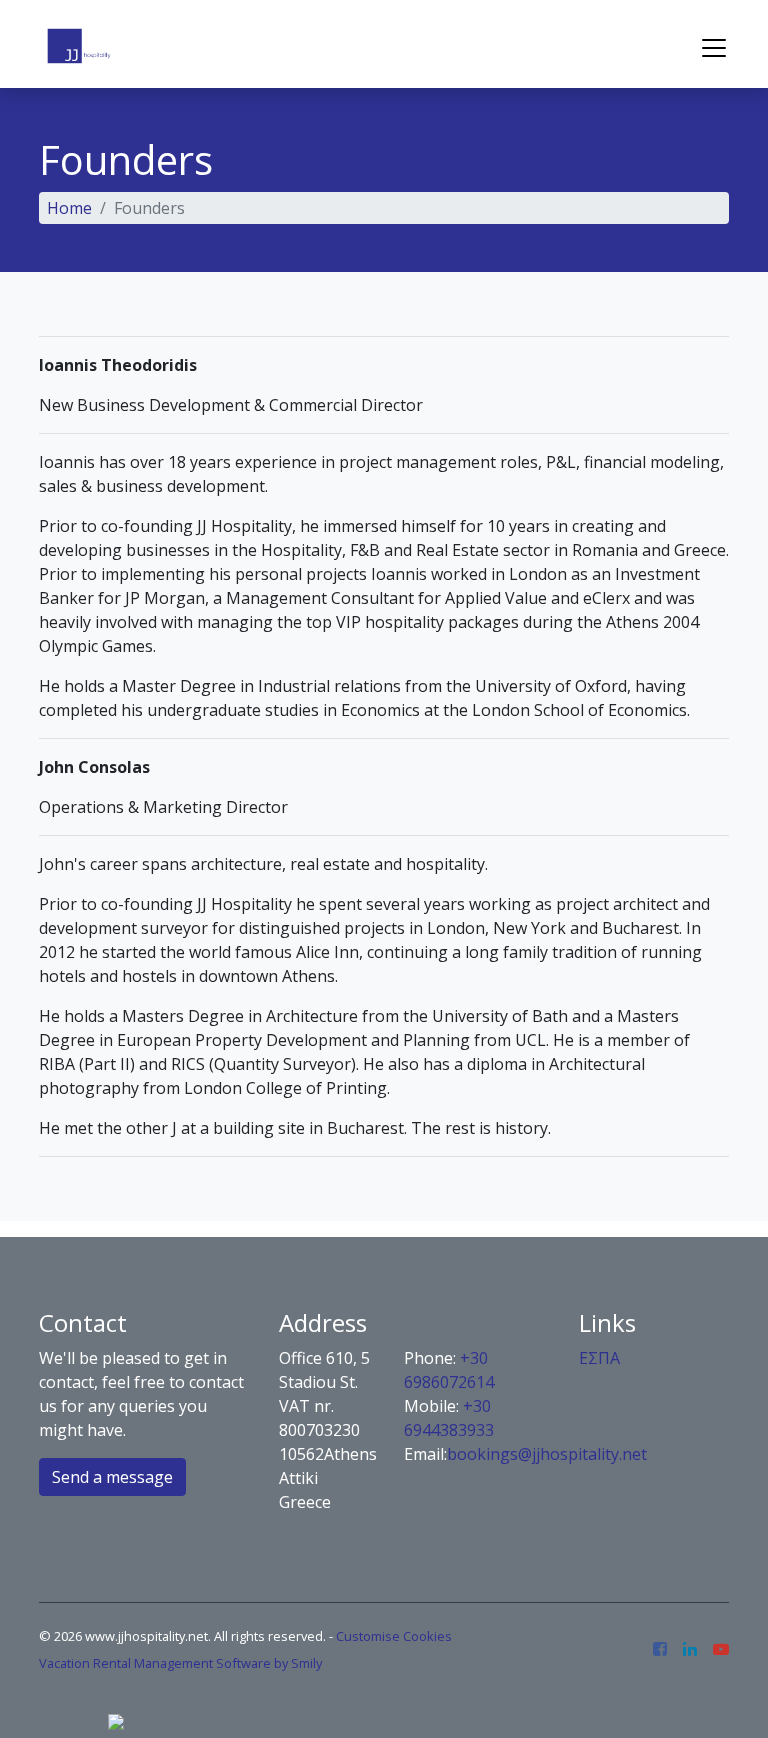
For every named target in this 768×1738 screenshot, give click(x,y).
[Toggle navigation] (714, 48)
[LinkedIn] (690, 1650)
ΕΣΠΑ (599, 1358)
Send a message (112, 1477)
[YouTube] (721, 1650)
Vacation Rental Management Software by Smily (180, 1663)
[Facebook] (660, 1650)
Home (69, 208)
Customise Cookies (394, 1636)
